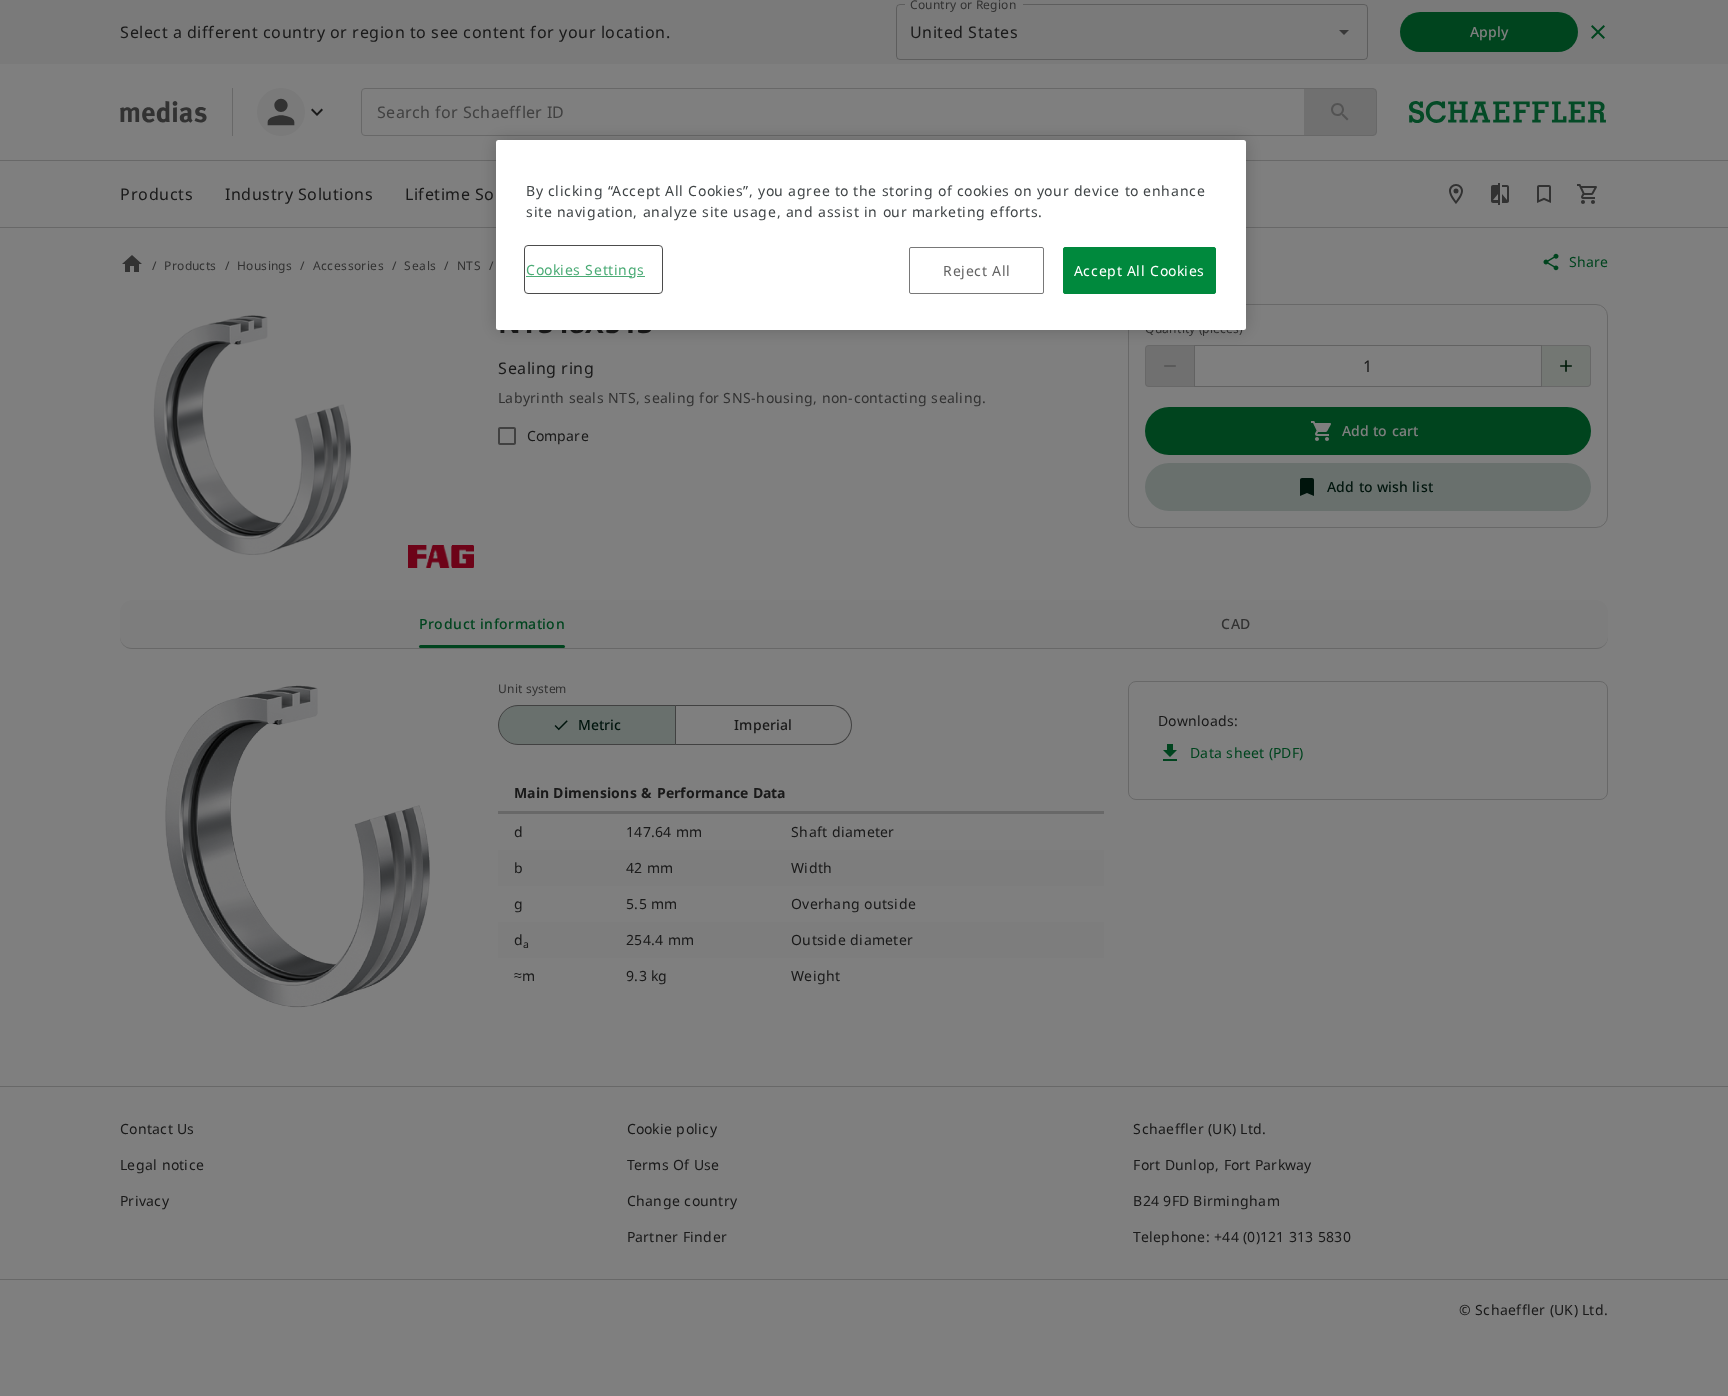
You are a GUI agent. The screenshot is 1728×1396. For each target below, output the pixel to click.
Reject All (977, 270)
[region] (871, 235)
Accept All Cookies (1139, 270)
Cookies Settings (585, 269)
